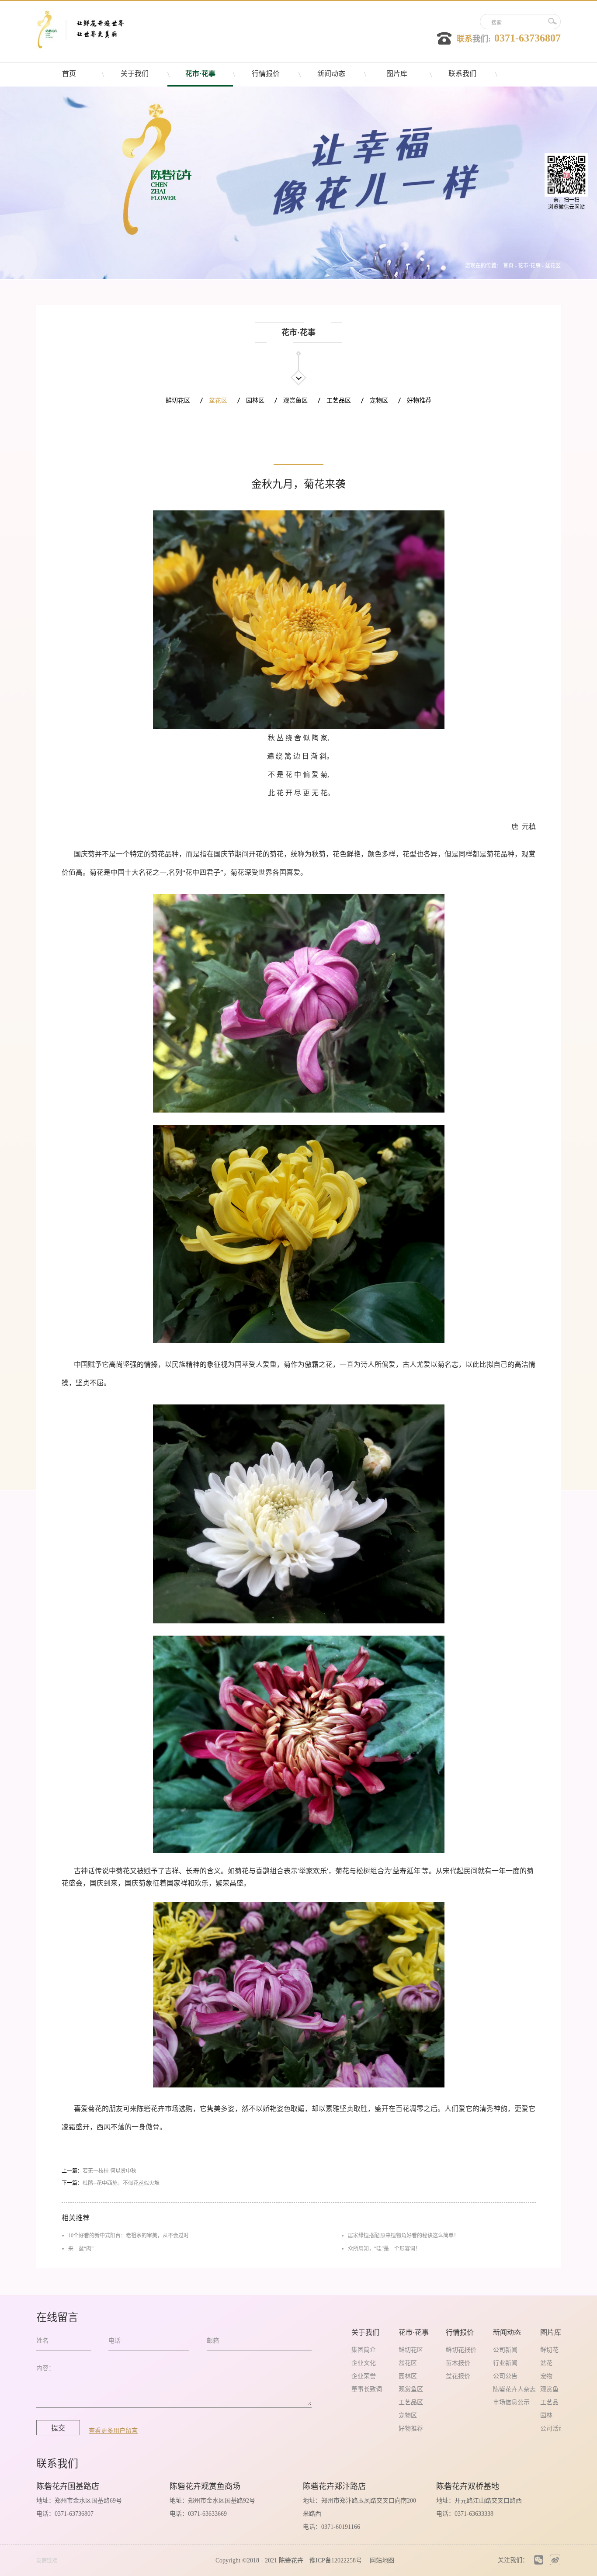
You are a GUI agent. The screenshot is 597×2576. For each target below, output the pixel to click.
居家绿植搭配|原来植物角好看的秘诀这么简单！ (403, 2236)
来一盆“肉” (81, 2249)
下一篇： (111, 2183)
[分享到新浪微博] (555, 2560)
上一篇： (99, 2171)
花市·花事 (529, 266)
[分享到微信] (539, 2560)
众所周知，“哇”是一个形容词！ (384, 2249)
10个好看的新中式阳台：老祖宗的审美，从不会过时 (128, 2236)
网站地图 (380, 2560)
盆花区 (553, 266)
